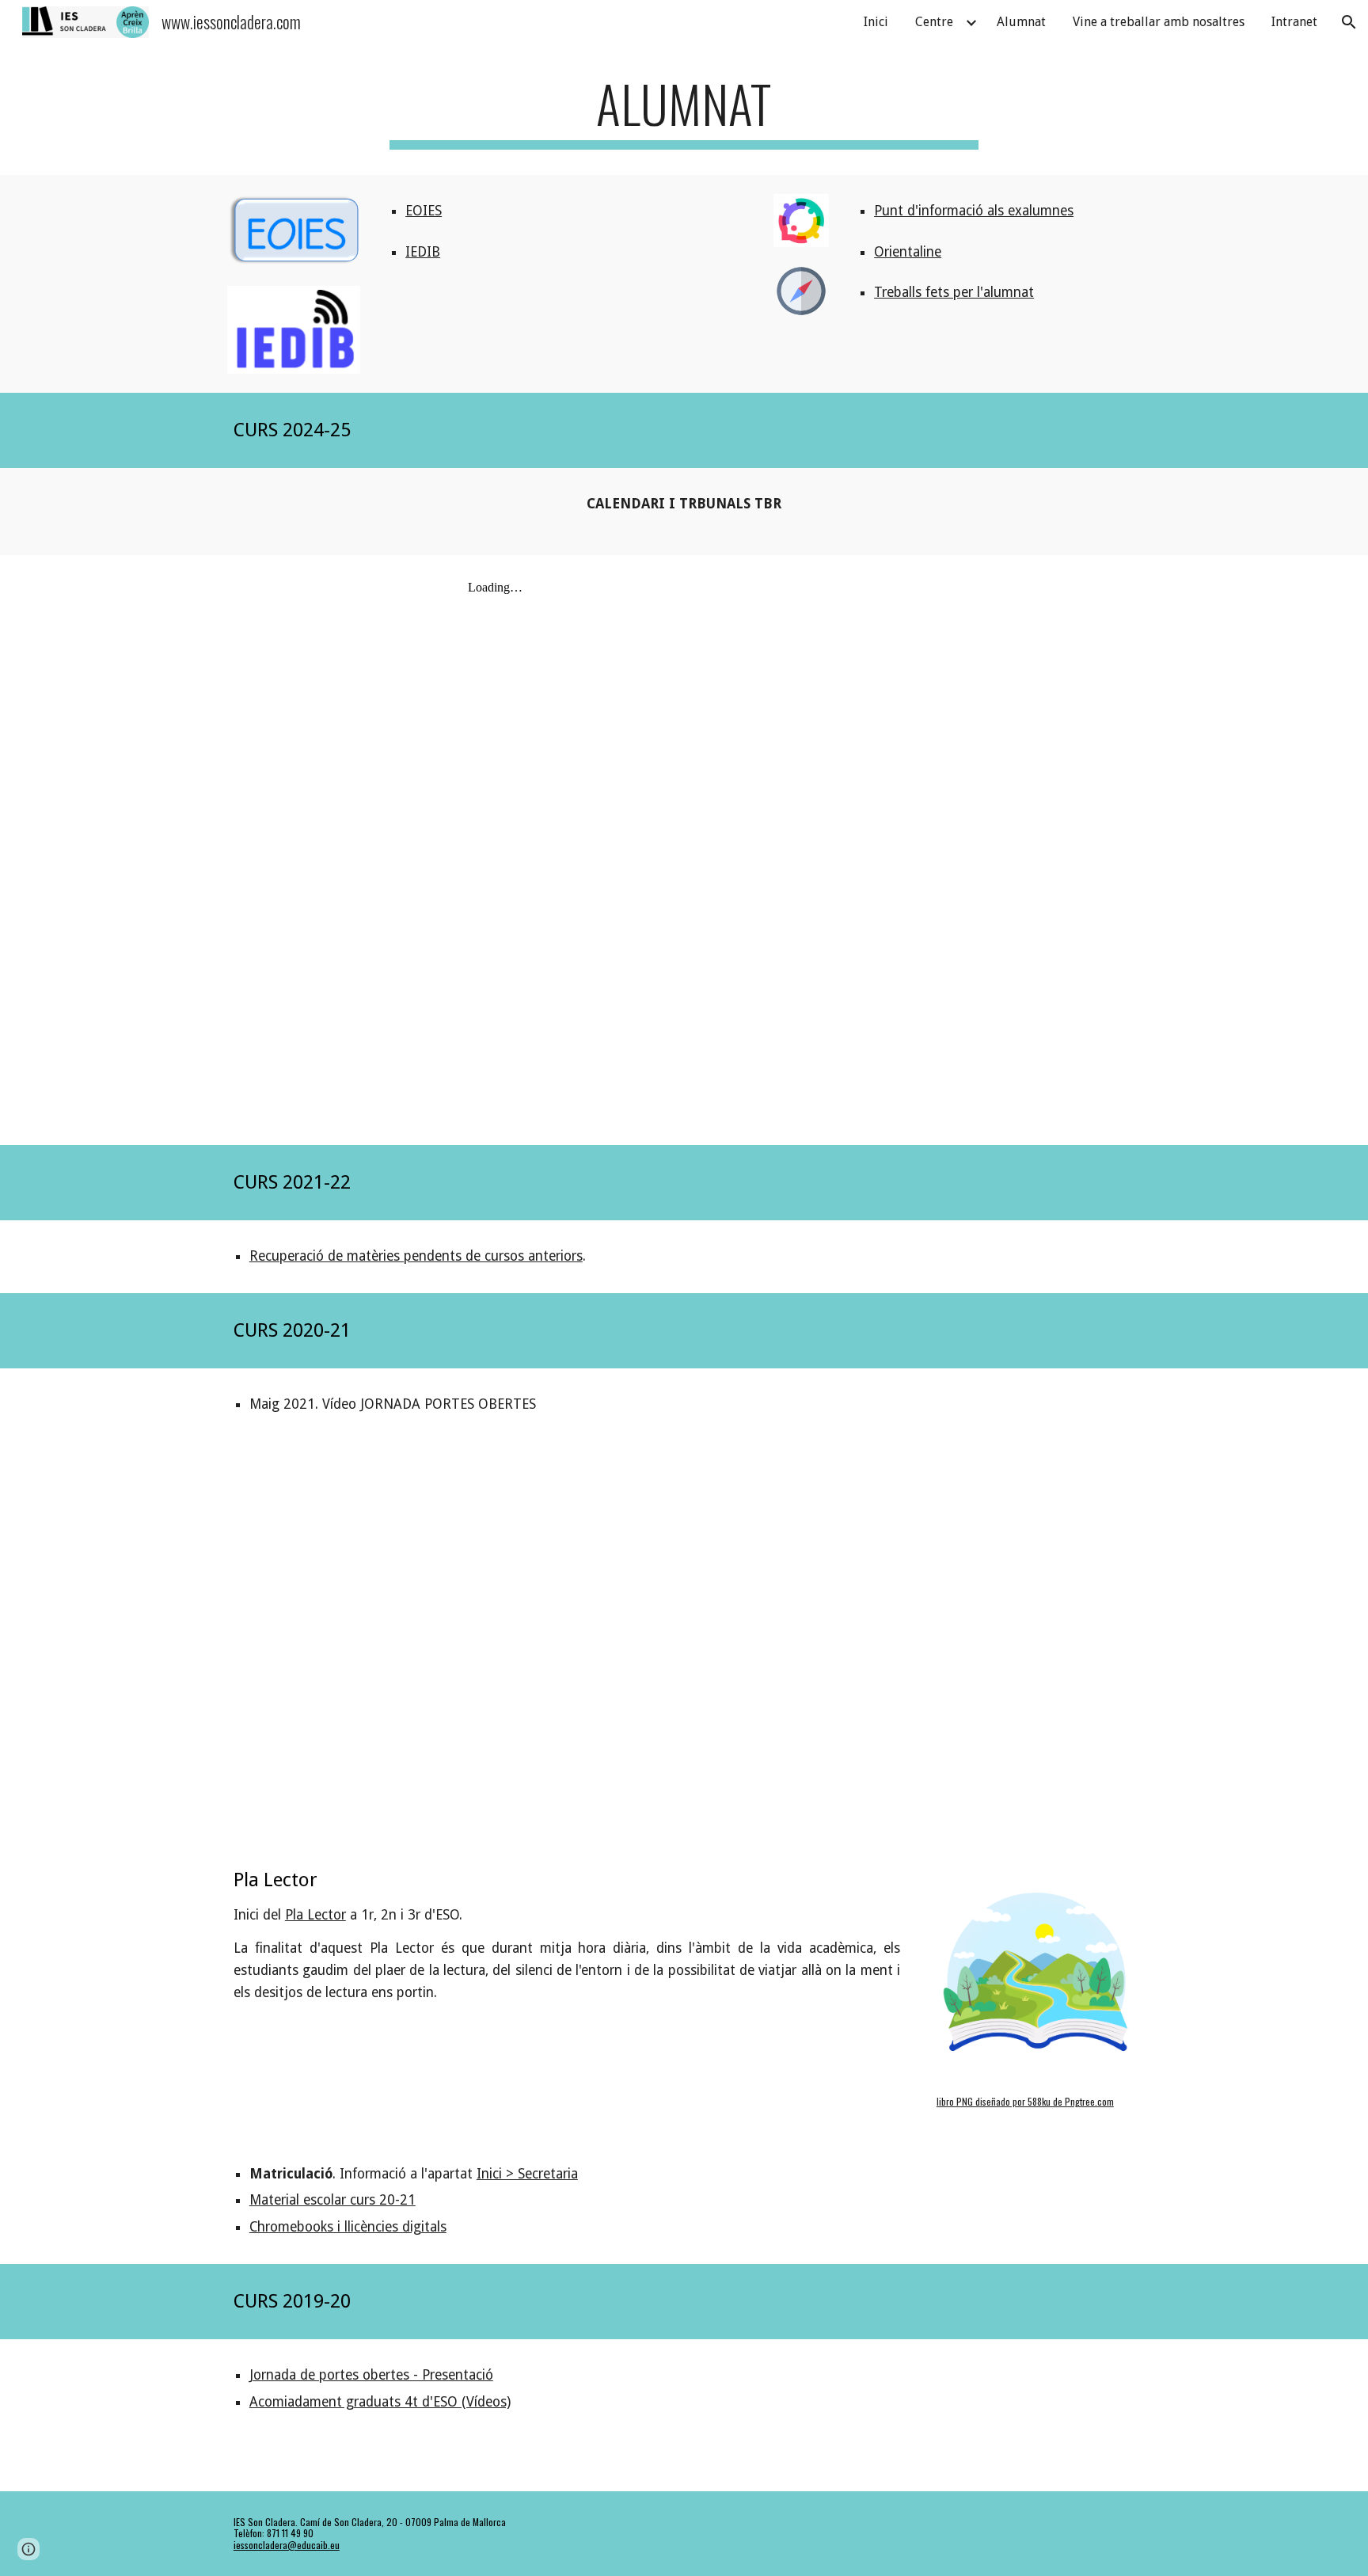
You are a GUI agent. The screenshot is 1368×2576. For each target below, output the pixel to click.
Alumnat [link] (1021, 22)
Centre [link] (934, 22)
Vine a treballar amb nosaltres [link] (1159, 22)
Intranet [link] (1294, 22)
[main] (684, 111)
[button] (1349, 22)
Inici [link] (876, 22)
